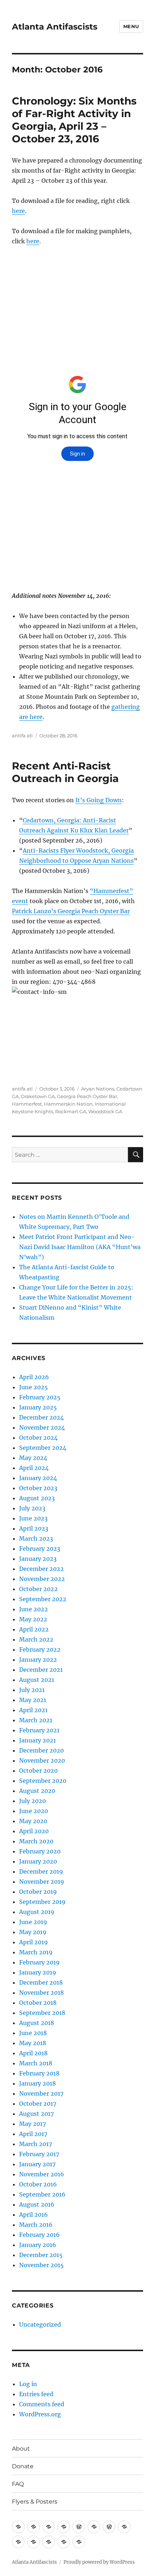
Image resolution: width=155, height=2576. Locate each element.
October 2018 (38, 2003)
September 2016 (42, 2194)
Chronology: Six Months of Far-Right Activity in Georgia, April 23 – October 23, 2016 (74, 120)
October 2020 (38, 1771)
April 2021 (33, 1710)
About (21, 2449)
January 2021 (37, 1740)
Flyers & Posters (35, 2502)
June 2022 (34, 1609)
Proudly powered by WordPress (99, 2562)
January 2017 (37, 2164)
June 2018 (33, 2033)
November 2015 (41, 2265)
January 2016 (38, 2245)
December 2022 (41, 1569)
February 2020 (40, 1851)
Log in (28, 2384)
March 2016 (36, 2225)
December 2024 (41, 1417)
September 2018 (42, 2013)
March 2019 (36, 1952)
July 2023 (32, 1508)
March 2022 (36, 1639)
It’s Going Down (99, 800)
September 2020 (43, 1781)
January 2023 (38, 1559)
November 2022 (42, 1579)
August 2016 (37, 2204)
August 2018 (37, 2023)
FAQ (18, 2484)
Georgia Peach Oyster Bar (87, 1096)
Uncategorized (40, 2324)
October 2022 (38, 1589)
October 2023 (38, 1488)
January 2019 (38, 1972)
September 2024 (43, 1448)
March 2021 (36, 1720)
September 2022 (43, 1599)
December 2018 (41, 1982)
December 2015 (41, 2255)
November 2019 (42, 1882)
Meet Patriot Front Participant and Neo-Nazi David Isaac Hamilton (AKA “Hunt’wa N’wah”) (80, 1247)
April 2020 (34, 1831)
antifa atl (22, 736)
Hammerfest (27, 1104)
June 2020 (34, 1811)
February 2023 (40, 1549)
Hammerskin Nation (68, 1104)
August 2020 (37, 1791)
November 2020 (42, 1760)
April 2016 (34, 2215)
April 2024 (34, 1468)
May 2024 (33, 1458)
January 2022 (38, 1660)
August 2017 (36, 2114)
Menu (131, 26)
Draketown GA (38, 1096)
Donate (23, 2466)
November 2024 (42, 1427)
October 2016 (38, 2184)
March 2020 (36, 1841)
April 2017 (33, 2134)
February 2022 (40, 1649)
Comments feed (42, 2404)
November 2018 (41, 1993)
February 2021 (39, 1730)
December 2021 (41, 1670)
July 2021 (32, 1690)
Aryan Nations (98, 1089)
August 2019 (37, 1912)
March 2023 (36, 1538)
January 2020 (38, 1861)
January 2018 (37, 2083)
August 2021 (37, 1680)
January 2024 (38, 1478)
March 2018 (36, 2063)
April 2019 (34, 1942)
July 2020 (32, 1801)
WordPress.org (40, 2414)
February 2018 (39, 2073)
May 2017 (32, 2124)
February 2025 (40, 1397)
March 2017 (36, 2144)
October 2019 (38, 1892)
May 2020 (33, 1821)
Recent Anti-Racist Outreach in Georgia (65, 772)
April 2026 (34, 1377)
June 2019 (33, 1922)
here (18, 211)
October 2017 (38, 2104)
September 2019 (42, 1902)
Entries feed (36, 2394)
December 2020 (41, 1750)
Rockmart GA (71, 1111)
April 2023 (34, 1528)
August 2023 (37, 1498)
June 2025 (34, 1387)
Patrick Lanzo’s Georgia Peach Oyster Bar (71, 911)
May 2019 (33, 1932)
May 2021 (33, 1700)
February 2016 (39, 2235)
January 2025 (38, 1407)
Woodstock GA (105, 1111)
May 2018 (33, 2043)
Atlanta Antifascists (55, 27)
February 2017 (39, 2154)
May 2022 (33, 1619)
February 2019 (39, 1962)
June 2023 (33, 1518)
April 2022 (34, 1629)
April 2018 (33, 2053)
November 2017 (41, 2093)
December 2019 (41, 1871)
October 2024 (38, 1438)
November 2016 (42, 2174)
